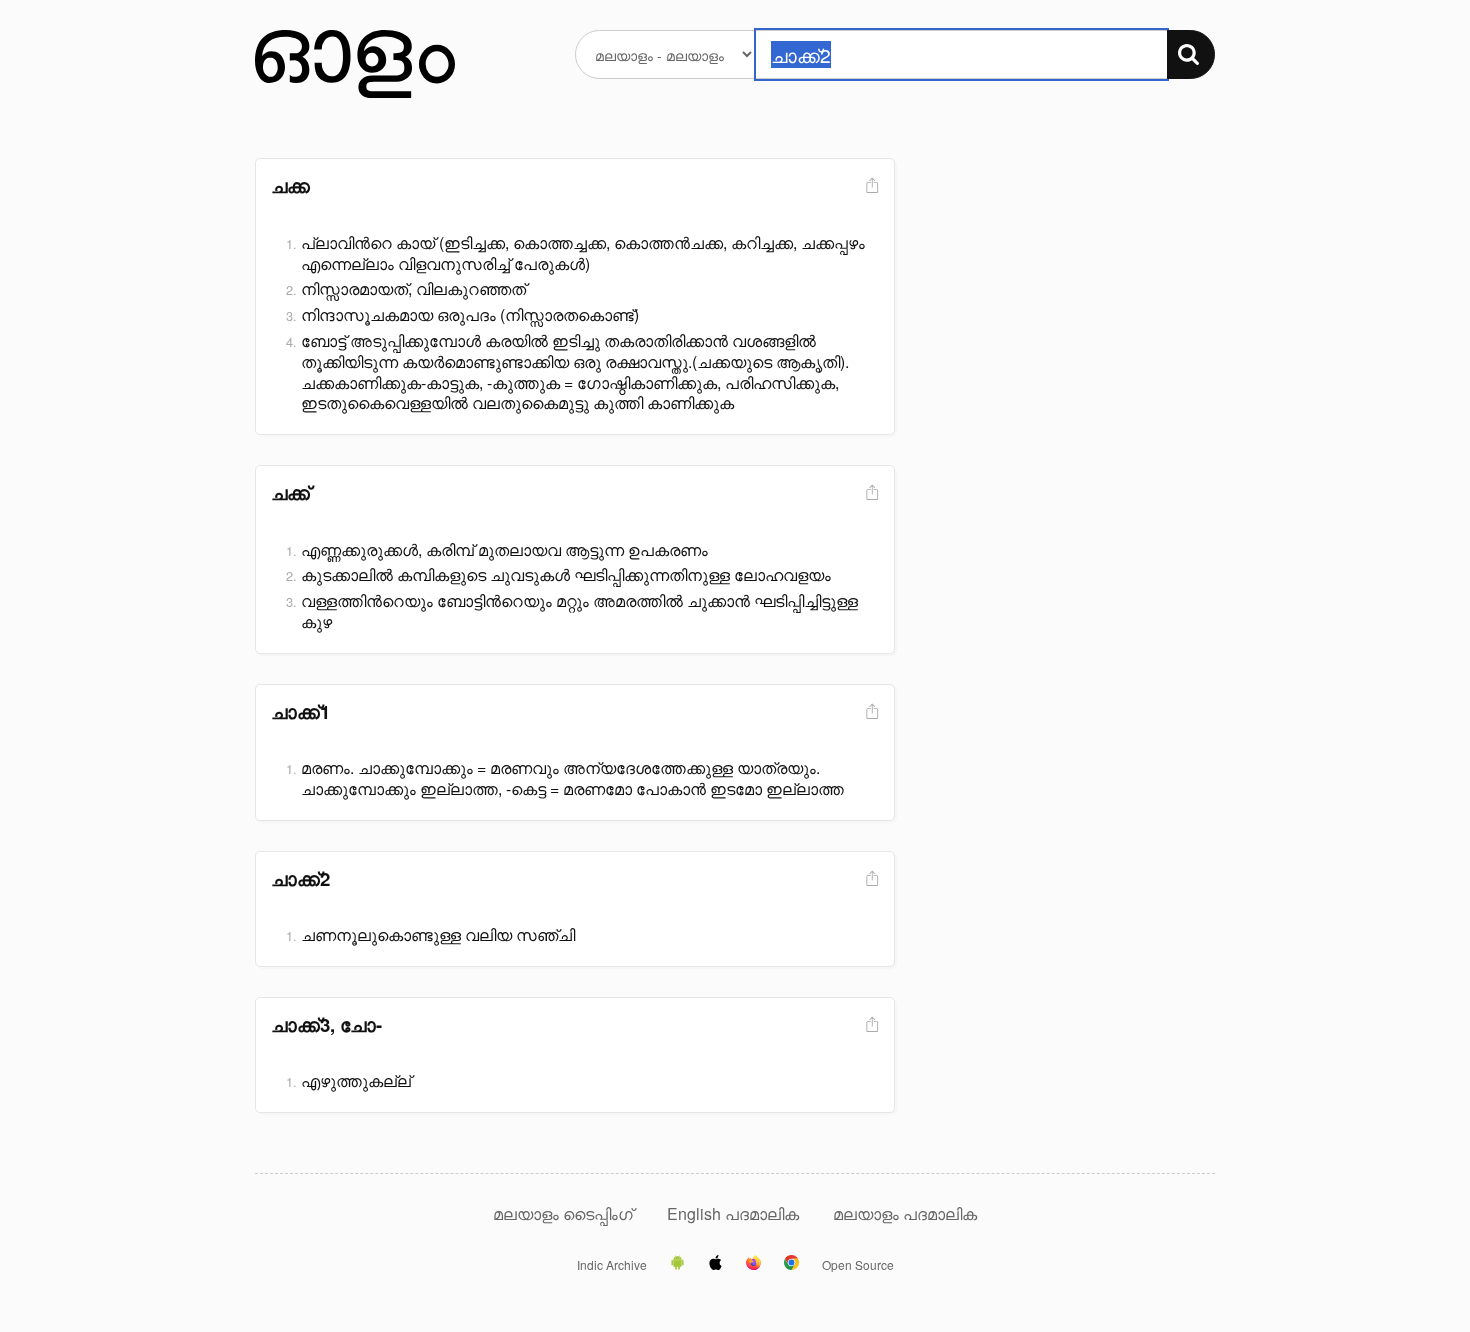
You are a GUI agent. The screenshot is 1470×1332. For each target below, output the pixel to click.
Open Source (858, 1265)
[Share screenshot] (870, 186)
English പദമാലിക (735, 1213)
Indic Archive (612, 1265)
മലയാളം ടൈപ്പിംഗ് (563, 1213)
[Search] (1191, 54)
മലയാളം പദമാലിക (905, 1213)
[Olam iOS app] (715, 1264)
